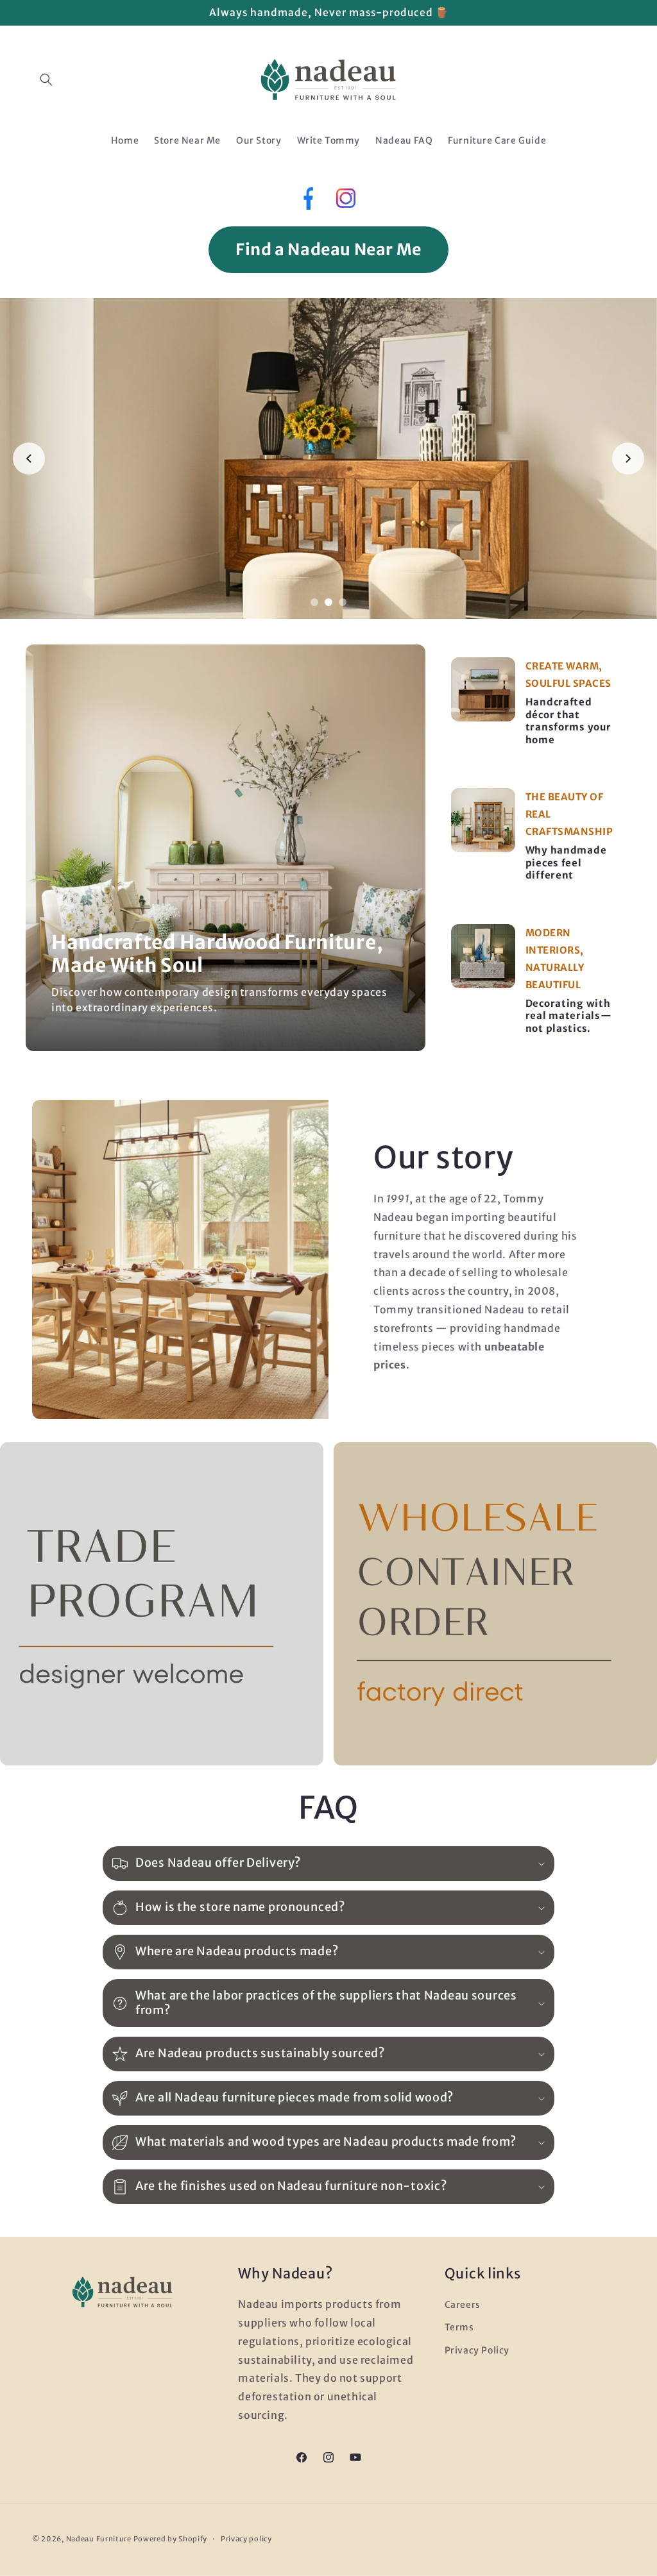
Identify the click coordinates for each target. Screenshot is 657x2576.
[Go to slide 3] (343, 602)
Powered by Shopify (171, 2539)
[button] (46, 80)
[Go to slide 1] (314, 602)
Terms (459, 2327)
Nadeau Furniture (99, 2539)
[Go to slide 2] (328, 602)
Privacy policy (246, 2539)
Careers (463, 2305)
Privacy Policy (477, 2350)
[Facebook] (307, 201)
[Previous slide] (29, 459)
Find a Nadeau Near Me (328, 249)
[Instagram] (346, 202)
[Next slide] (628, 459)
